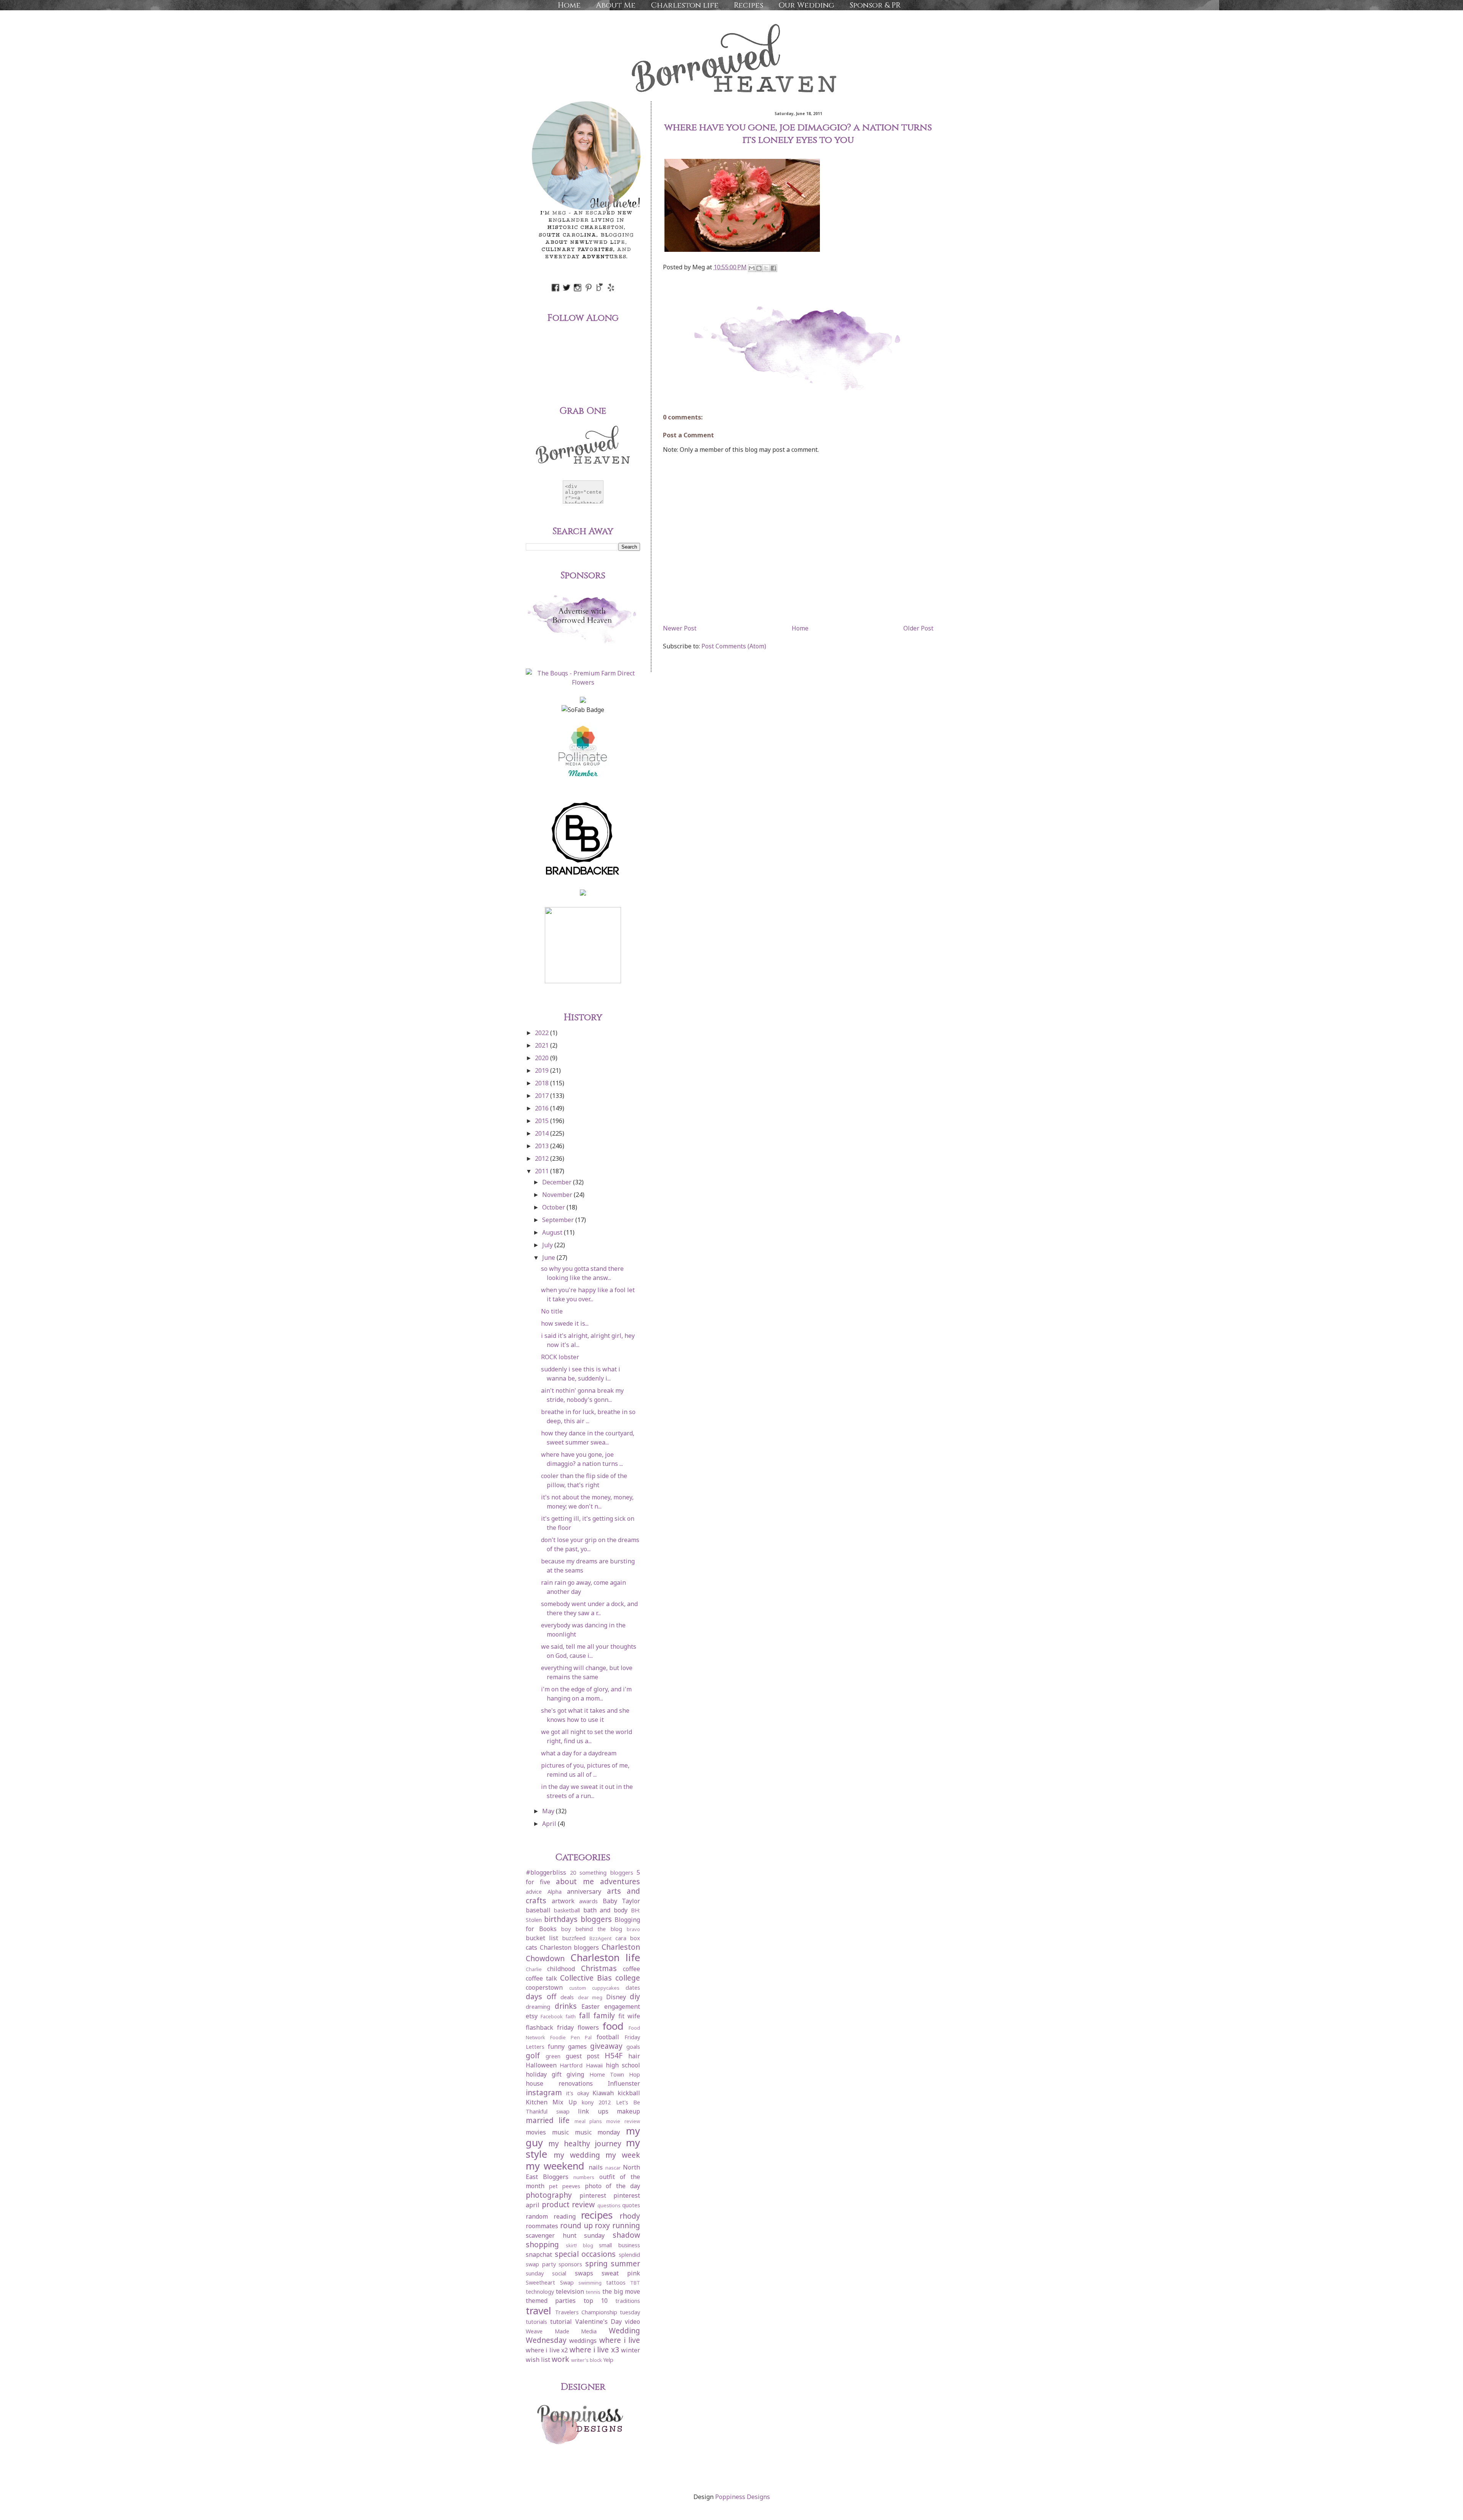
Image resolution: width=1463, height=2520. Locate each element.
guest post (583, 2056)
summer (625, 2263)
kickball (629, 2093)
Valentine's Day (599, 2322)
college (628, 1978)
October (554, 1207)
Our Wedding (806, 5)
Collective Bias (586, 1978)
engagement (622, 2006)
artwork (563, 1901)
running (626, 2225)
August (553, 1232)
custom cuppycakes (594, 1988)
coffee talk (541, 1978)
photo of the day (613, 2186)
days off (541, 1996)
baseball (538, 1910)
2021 (543, 1045)
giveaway (606, 2046)
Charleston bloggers (570, 1947)
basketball (567, 1910)
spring (596, 2263)
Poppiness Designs (743, 2497)
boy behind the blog (592, 1929)
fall (584, 2015)
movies (536, 2132)
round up (576, 2225)
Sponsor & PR (875, 5)
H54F (614, 2055)
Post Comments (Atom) (734, 646)
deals (567, 1997)
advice (534, 1892)
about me (575, 1881)
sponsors (570, 2264)
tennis (593, 2292)
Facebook (552, 2016)
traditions (628, 2301)
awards (588, 1901)
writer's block (587, 2360)
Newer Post (680, 628)
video (632, 2322)
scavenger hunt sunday (565, 2235)
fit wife (629, 2016)
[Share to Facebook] (773, 268)
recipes (597, 2215)
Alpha (555, 1892)
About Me (616, 5)
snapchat (539, 2254)
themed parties (551, 2301)
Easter (591, 2006)
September (559, 1220)
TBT (635, 2283)
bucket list (542, 1938)
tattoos (616, 2282)
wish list (538, 2360)
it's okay (578, 2093)
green (553, 2056)
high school (623, 2065)
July (548, 1245)
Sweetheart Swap (550, 2282)
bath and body (606, 1910)
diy (635, 1996)
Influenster (624, 2083)
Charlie (534, 1969)
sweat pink (621, 2273)
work (560, 2359)
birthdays (561, 1919)
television (570, 2291)
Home (569, 5)
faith (571, 2016)
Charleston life (685, 5)
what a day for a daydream (579, 1753)
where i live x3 (594, 2350)
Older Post (918, 628)
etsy (532, 2016)
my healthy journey (585, 2143)
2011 (543, 1171)
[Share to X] (766, 268)
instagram (544, 2092)
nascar (613, 2168)
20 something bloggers (602, 1873)
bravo (633, 1929)
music (560, 2132)
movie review (623, 2121)
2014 (543, 1133)
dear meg (590, 1997)
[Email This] (752, 268)
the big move (621, 2291)
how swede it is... (565, 1323)
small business (619, 2245)
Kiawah (603, 2093)
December (558, 1182)
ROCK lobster (560, 1357)
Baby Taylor (622, 1901)
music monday (598, 2132)
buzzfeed (574, 1938)
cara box (628, 1938)
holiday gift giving (555, 2074)
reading (565, 2216)
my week (623, 2155)
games (577, 2046)
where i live (620, 2340)
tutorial (561, 2322)
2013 (543, 1146)
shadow (626, 2235)
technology (540, 2292)
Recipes (748, 5)
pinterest (593, 2195)
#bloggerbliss (546, 1872)
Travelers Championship (586, 2312)
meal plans (588, 2121)
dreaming (538, 2007)
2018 (543, 1083)
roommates (542, 2226)
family (604, 2015)
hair (634, 2056)
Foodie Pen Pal (571, 2037)
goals (633, 2047)
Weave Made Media (561, 2331)
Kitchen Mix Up (551, 2102)
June (549, 1258)
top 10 (596, 2301)
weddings (583, 2341)
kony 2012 (596, 2102)
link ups (593, 2111)
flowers (588, 2027)
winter (631, 2350)
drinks (566, 2006)
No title (552, 1311)
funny (556, 2046)
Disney (616, 1997)
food (613, 2026)
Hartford (571, 2065)
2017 (543, 1096)
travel (539, 2311)
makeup (628, 2111)
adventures (620, 1881)
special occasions (585, 2254)
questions (609, 2205)
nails (596, 2167)
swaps (584, 2273)
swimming (590, 2283)
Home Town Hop (615, 2074)
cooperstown (544, 1987)
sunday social (546, 2273)
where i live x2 (547, 2350)
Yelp (608, 2360)
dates (633, 1988)
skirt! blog (579, 2245)
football (608, 2037)
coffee (631, 1969)
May (549, 1811)
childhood (561, 1969)
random (537, 2216)
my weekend (555, 2166)
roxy (602, 2225)
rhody (630, 2216)
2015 (543, 1121)
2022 (543, 1033)
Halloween (541, 2065)
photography (549, 2195)
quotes (631, 2205)
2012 (543, 1158)
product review (568, 2204)
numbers (584, 2177)
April (550, 1824)
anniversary (584, 1891)
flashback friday (550, 2027)
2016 (543, 1108)
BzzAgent (600, 1938)
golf (533, 2055)
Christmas (599, 1968)
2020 (543, 1058)
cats (531, 1947)
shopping (542, 2244)
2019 (543, 1070)
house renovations (559, 2083)
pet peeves (565, 2186)
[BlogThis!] (759, 268)
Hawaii (594, 2065)
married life (548, 2120)
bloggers (596, 1919)
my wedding (577, 2155)
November (558, 1195)
